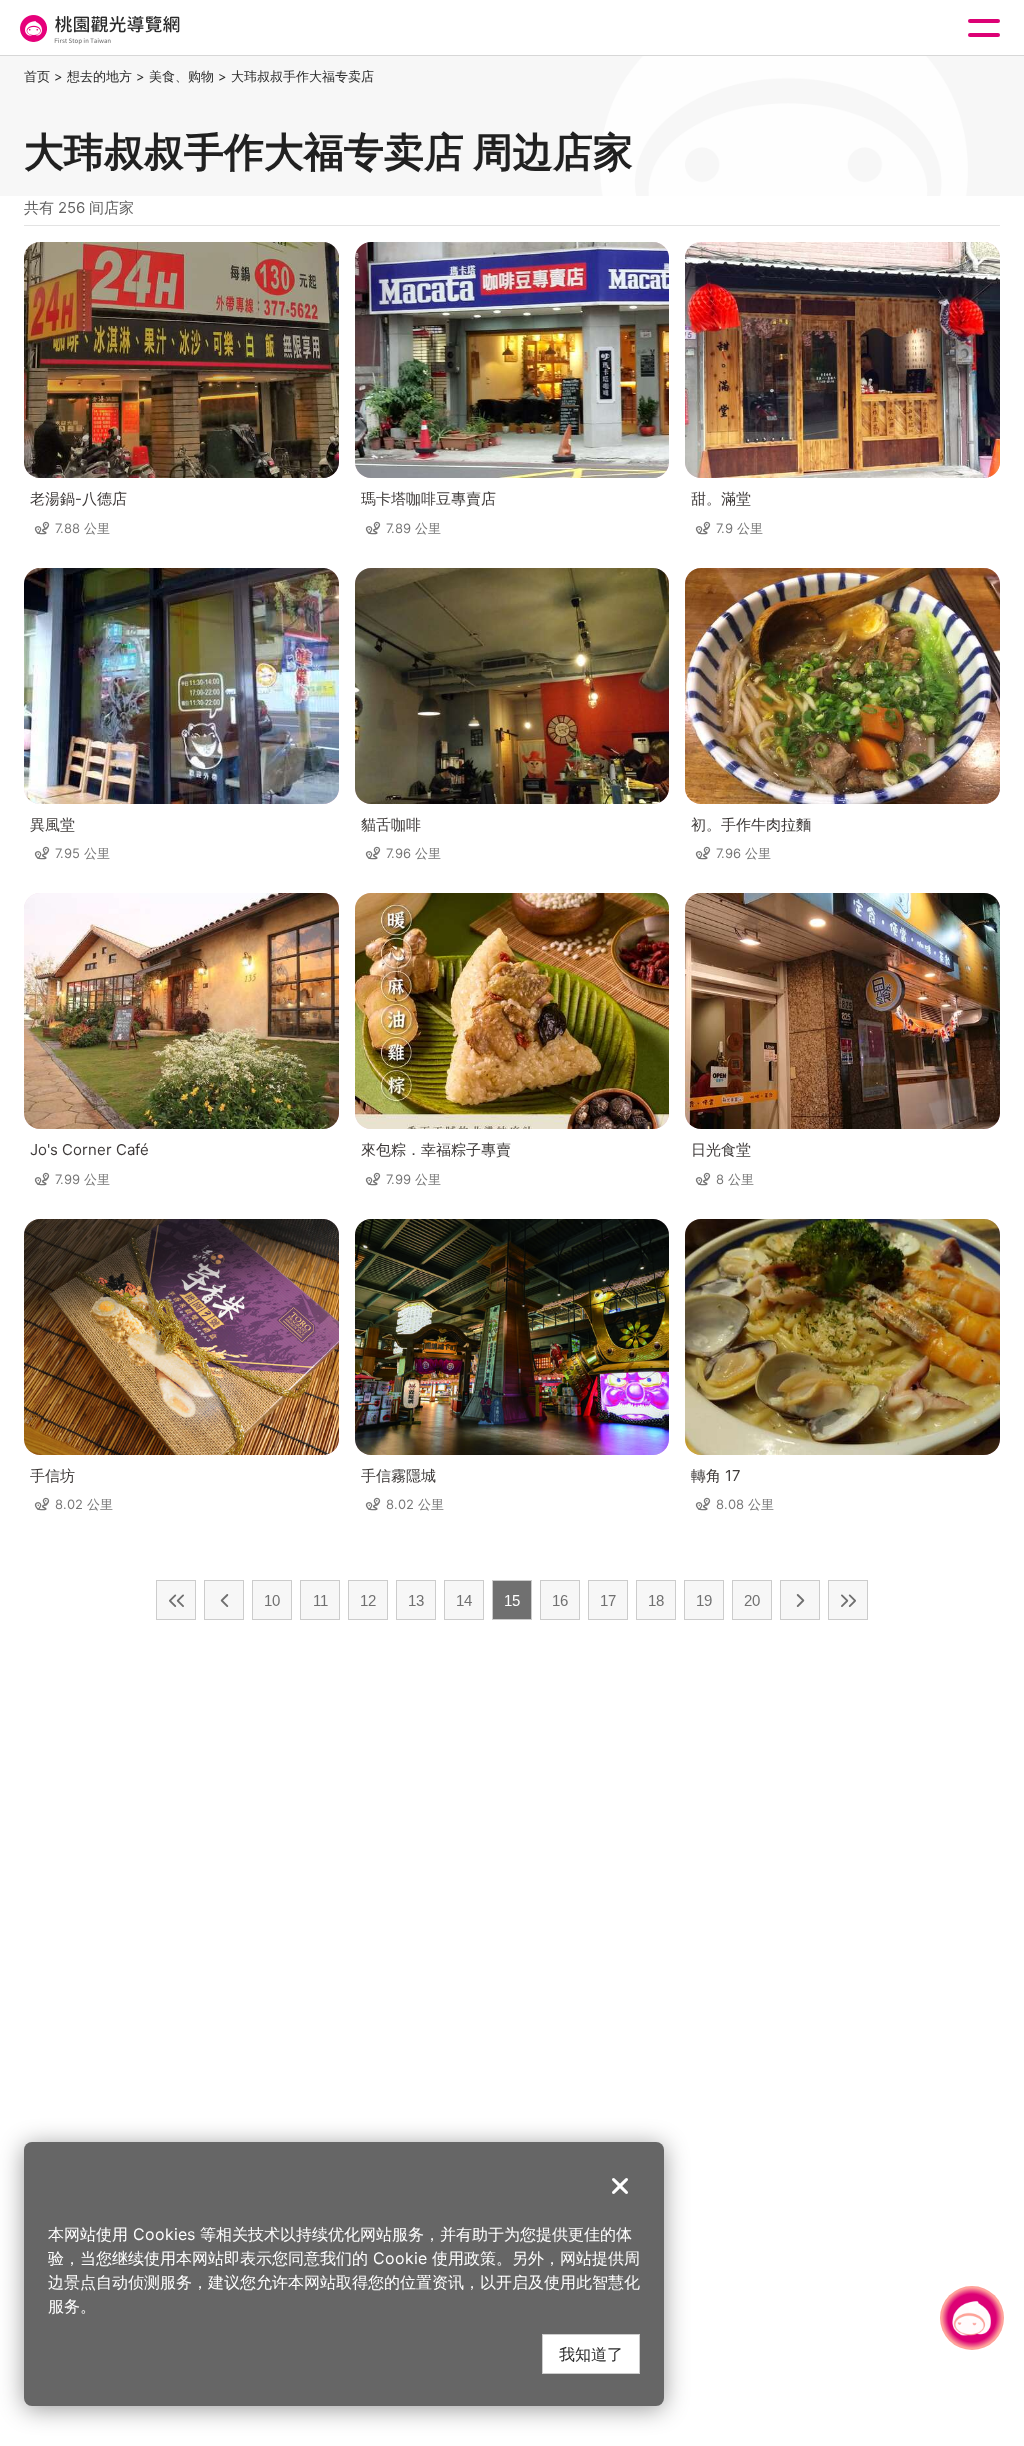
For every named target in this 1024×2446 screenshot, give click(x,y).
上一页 (224, 1600)
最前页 (176, 1600)
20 (752, 1600)
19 (704, 1600)
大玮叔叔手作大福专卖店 (302, 76)
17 (608, 1600)
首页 (37, 76)
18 (656, 1600)
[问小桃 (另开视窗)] (972, 2318)
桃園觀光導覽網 (98, 28)
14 (464, 1600)
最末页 (848, 1600)
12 (368, 1600)
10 (272, 1600)
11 (320, 1600)
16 (560, 1600)
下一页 (800, 1600)
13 (416, 1600)
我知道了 (591, 2353)
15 (512, 1600)
